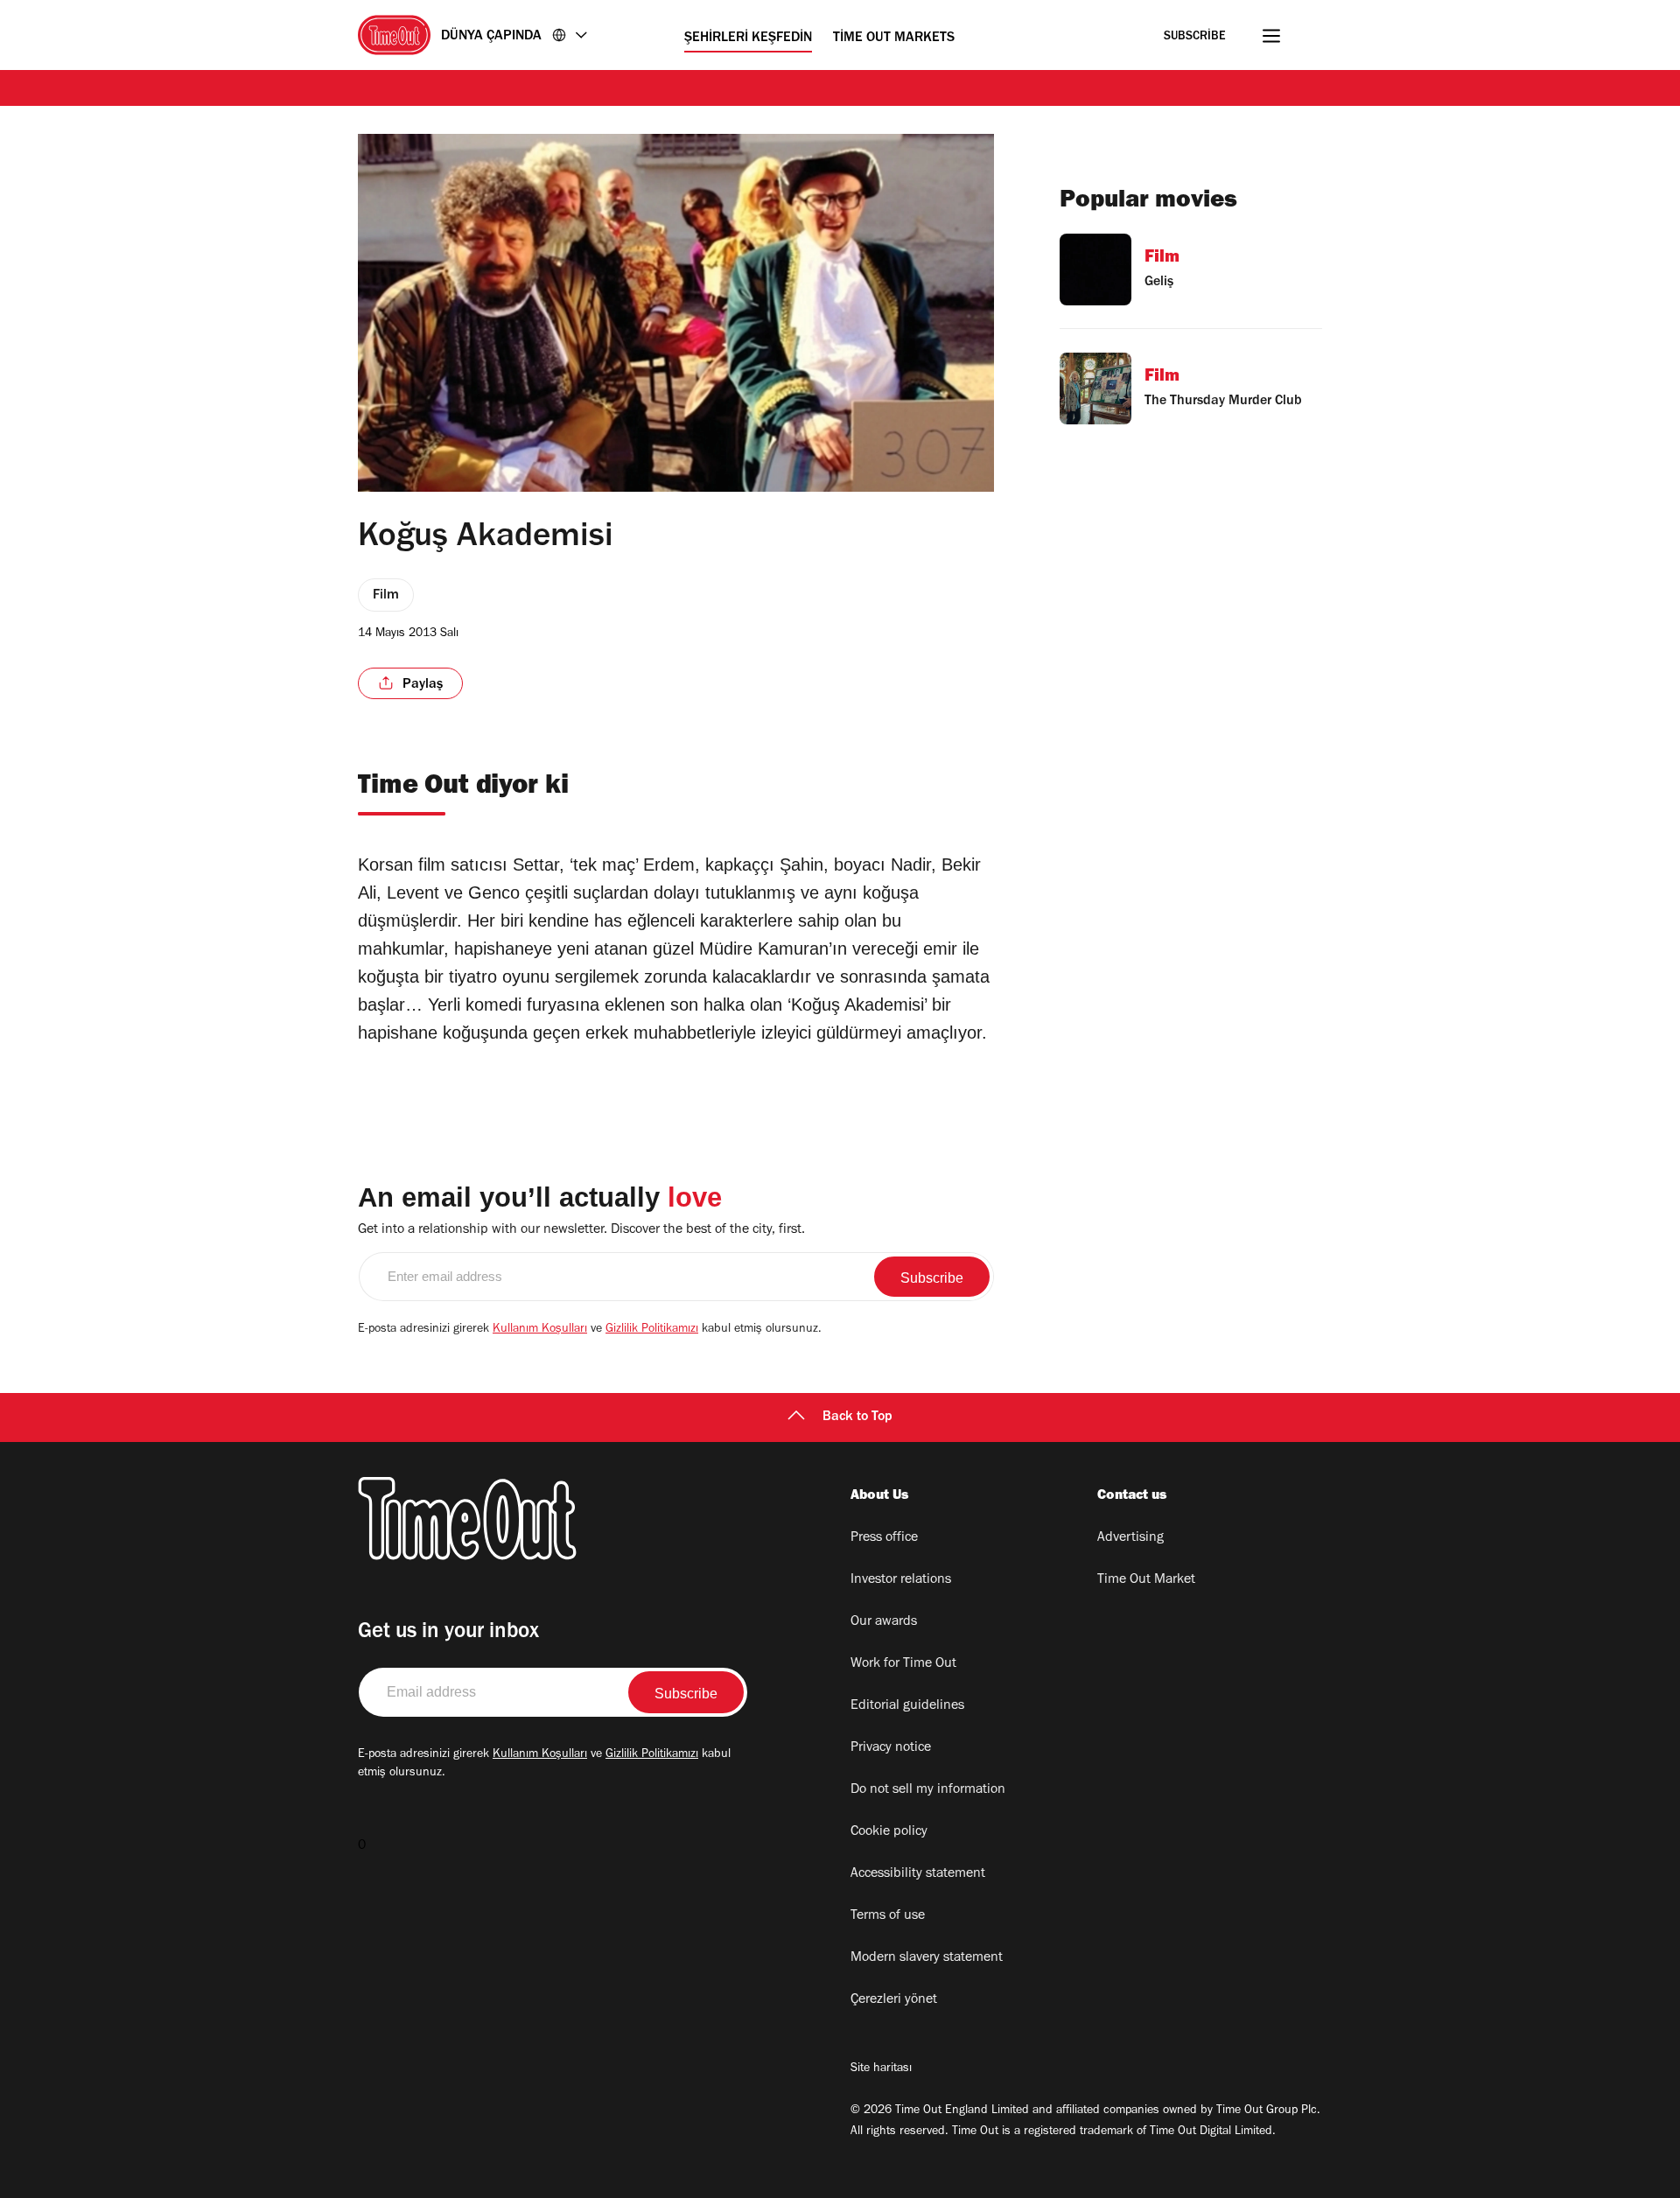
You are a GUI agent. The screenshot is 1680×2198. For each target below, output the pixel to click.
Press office (884, 1538)
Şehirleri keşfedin (748, 38)
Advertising (1130, 1538)
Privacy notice (891, 1748)
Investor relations (901, 1580)
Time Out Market (1146, 1580)
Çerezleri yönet (894, 2000)
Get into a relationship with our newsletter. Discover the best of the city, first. (581, 1230)
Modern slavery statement (927, 1958)
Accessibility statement (918, 1874)
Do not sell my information (928, 1790)
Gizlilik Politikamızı (652, 1330)
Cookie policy (889, 1832)
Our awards (884, 1622)
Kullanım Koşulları (540, 1330)
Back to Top (857, 1417)
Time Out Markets (894, 38)
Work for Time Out (903, 1664)
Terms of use (888, 1916)
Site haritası (881, 2069)
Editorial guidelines (907, 1706)
